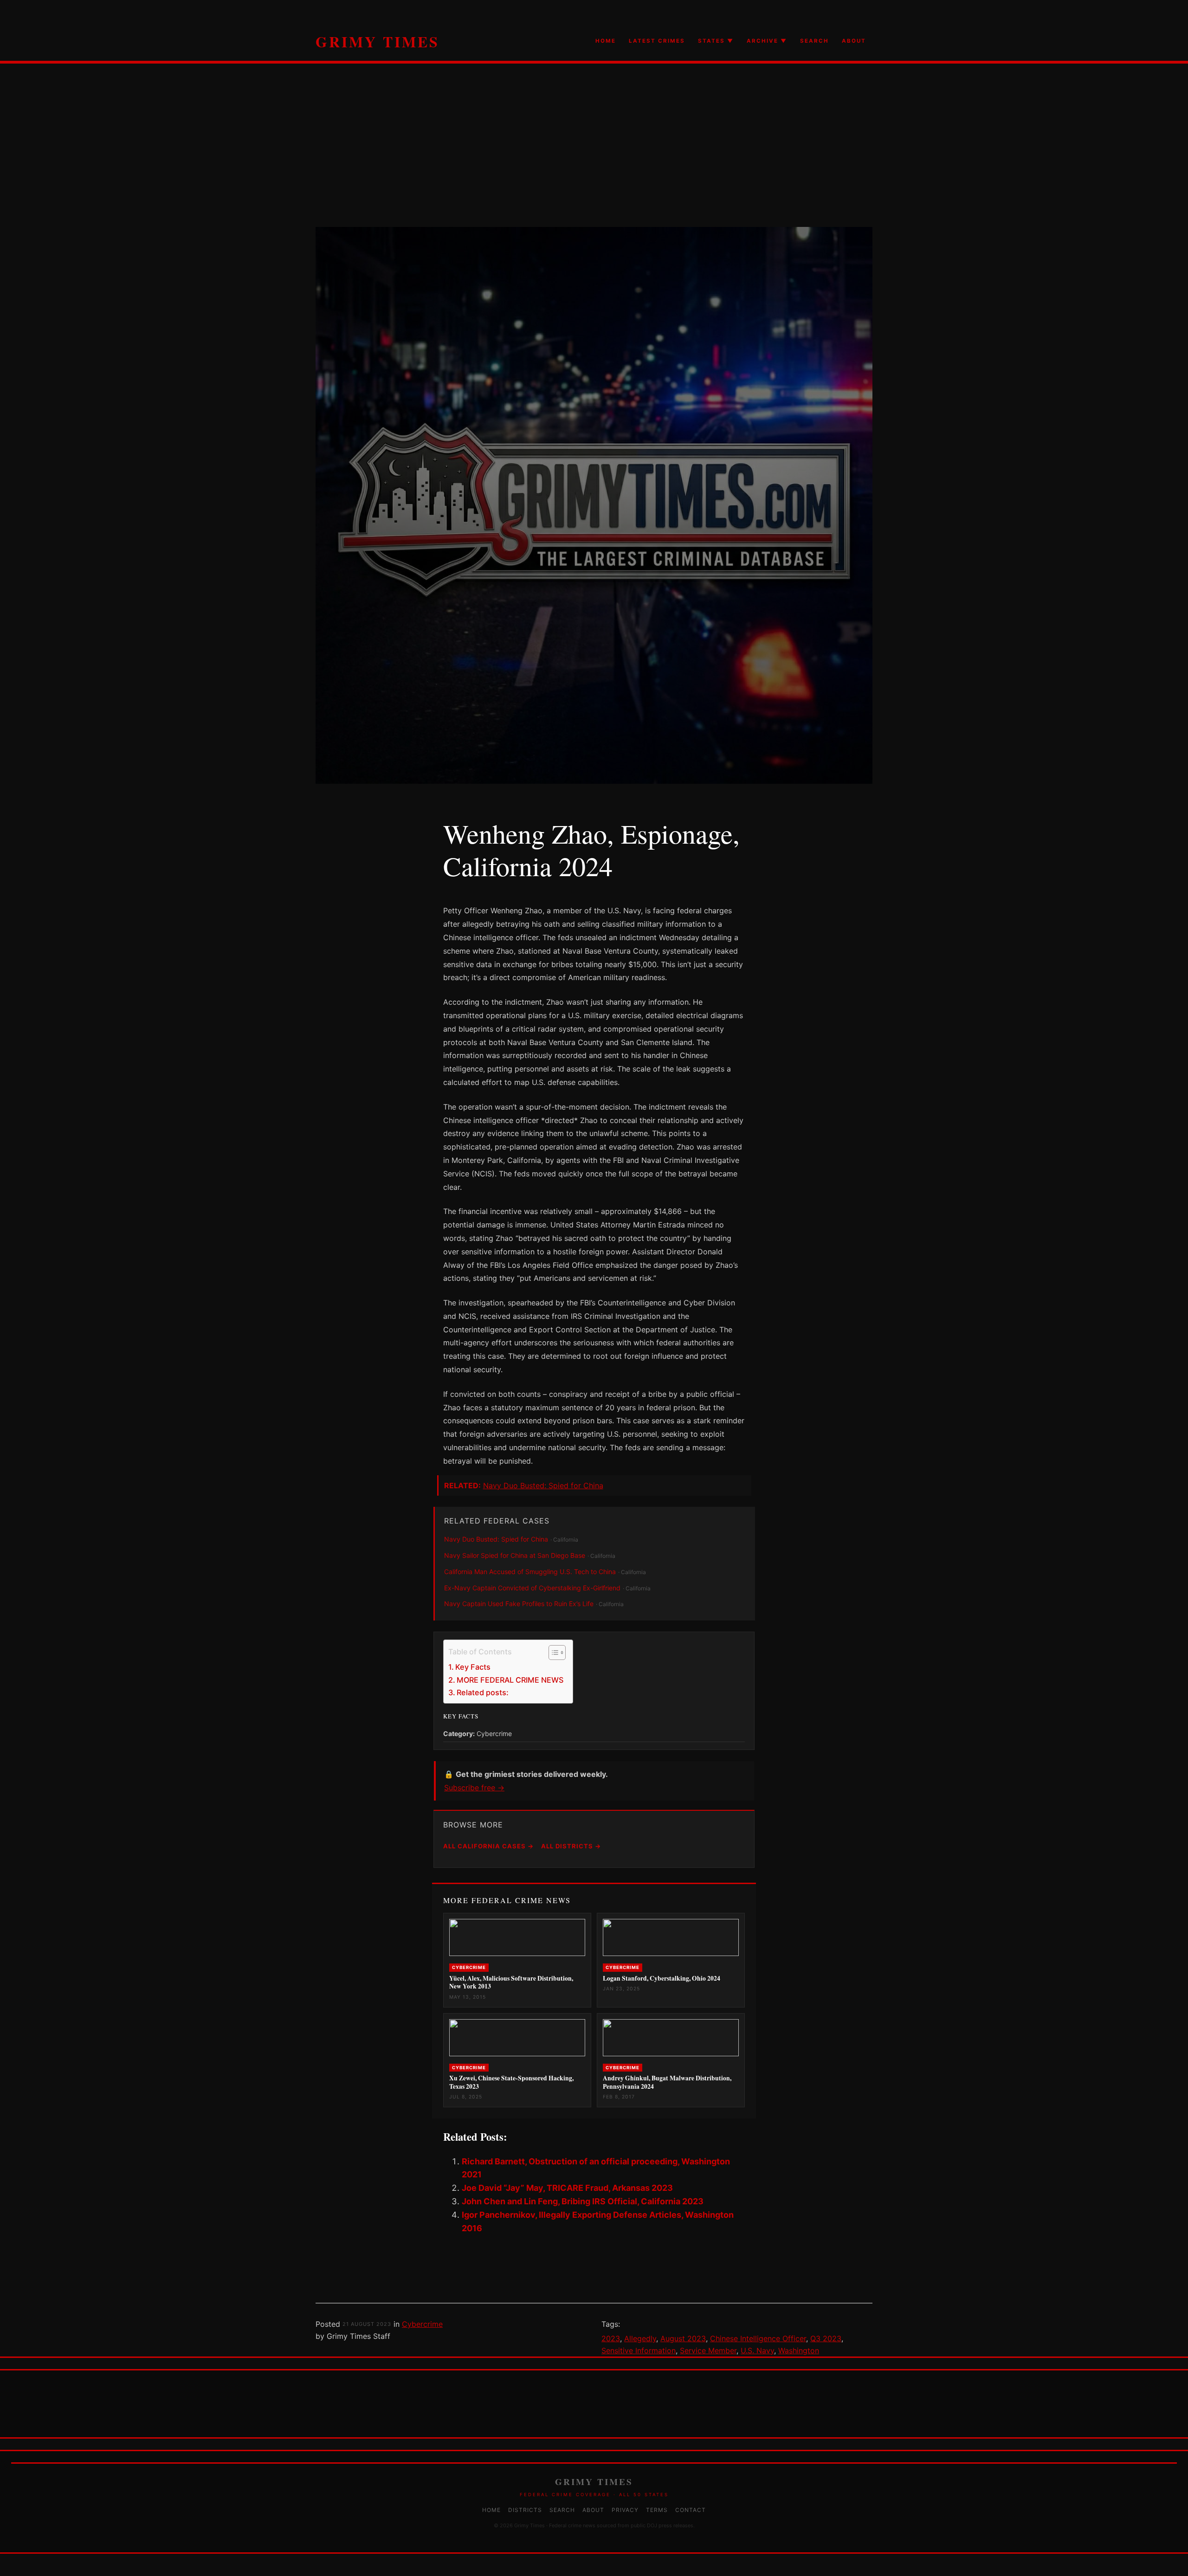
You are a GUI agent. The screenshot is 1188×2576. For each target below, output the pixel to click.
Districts (525, 2510)
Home (491, 2510)
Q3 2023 (826, 2338)
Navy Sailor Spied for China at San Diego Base (515, 1555)
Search (562, 2510)
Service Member (708, 2350)
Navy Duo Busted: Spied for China (543, 1485)
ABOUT (854, 41)
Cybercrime (422, 2324)
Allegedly (640, 2338)
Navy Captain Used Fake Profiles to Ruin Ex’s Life (519, 1604)
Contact (691, 2510)
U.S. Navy (757, 2350)
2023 (611, 2338)
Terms (657, 2510)
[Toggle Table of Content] (552, 1653)
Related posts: (483, 1692)
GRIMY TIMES (378, 42)
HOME (606, 41)
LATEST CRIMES (657, 41)
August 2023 (683, 2338)
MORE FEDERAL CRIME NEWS (510, 1680)
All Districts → (571, 1846)
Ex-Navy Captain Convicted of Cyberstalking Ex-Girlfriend (532, 1588)
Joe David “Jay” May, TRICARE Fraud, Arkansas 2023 (567, 2188)
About (593, 2510)
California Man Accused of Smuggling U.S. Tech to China (530, 1572)
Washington (799, 2350)
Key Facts (473, 1667)
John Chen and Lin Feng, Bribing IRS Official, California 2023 (583, 2201)
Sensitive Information (639, 2350)
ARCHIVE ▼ (767, 41)
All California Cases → (488, 1846)
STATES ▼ (716, 41)
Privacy (625, 2510)
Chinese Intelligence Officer (758, 2338)
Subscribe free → (474, 1788)
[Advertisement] (594, 162)
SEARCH (814, 41)
